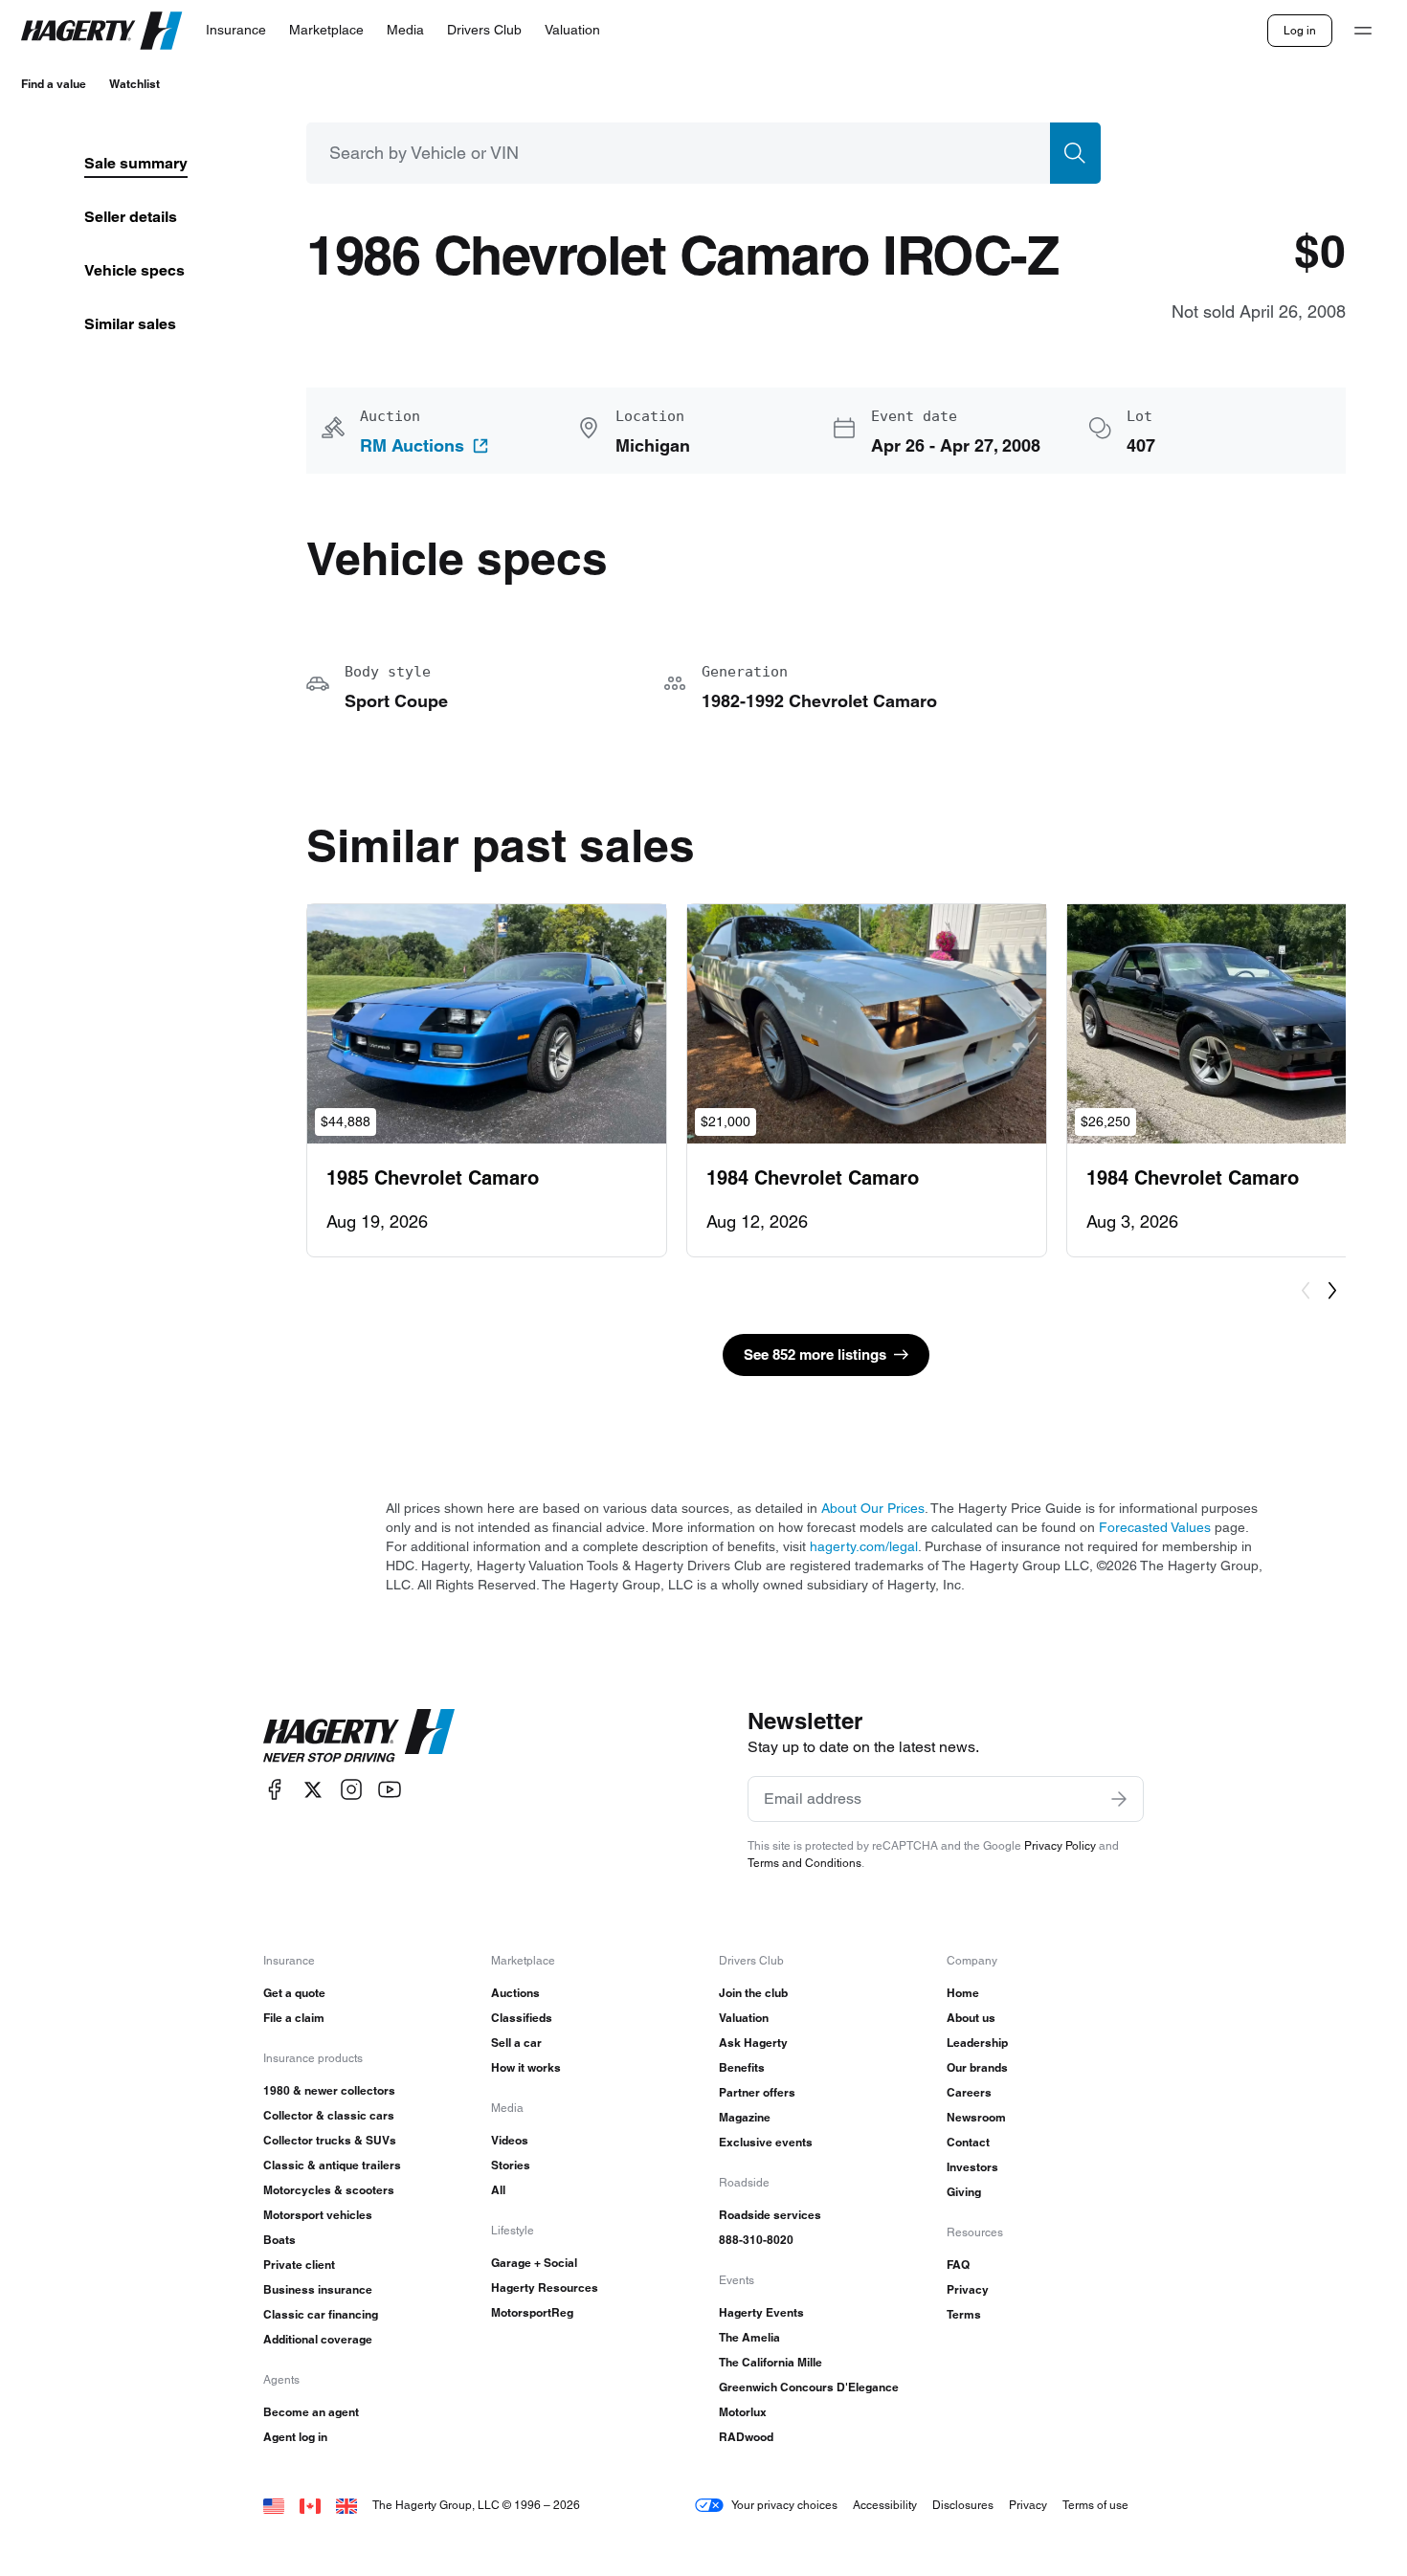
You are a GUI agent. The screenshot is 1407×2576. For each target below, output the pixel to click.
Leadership (977, 2043)
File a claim (294, 2018)
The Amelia (749, 2337)
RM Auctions (412, 446)
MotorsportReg (532, 2312)
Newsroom (976, 2117)
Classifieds (522, 2018)
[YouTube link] (390, 1790)
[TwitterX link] (313, 1790)
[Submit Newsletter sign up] (1119, 1799)
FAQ (958, 2265)
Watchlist (134, 84)
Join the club (753, 1993)
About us (971, 2018)
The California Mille (770, 2362)
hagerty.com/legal (864, 1546)
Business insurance (318, 2289)
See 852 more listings (815, 1355)
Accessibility (885, 2505)
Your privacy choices (784, 2505)
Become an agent (311, 2412)
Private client (299, 2265)
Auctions (515, 1993)
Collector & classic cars (329, 2115)
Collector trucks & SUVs (330, 2140)
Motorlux (743, 2412)
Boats (279, 2240)
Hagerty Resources (545, 2287)
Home (963, 1993)
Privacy (968, 2289)
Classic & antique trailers (332, 2165)
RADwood (746, 2437)
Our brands (977, 2067)
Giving (964, 2192)
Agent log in (295, 2437)
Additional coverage (318, 2339)
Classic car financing (321, 2314)
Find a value (54, 84)
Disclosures (963, 2505)
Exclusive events (766, 2142)
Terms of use (1095, 2505)
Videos (510, 2140)
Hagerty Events (761, 2312)
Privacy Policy (1060, 1845)
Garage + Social (534, 2263)
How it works (526, 2067)
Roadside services (770, 2215)
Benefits (742, 2067)
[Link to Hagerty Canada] (310, 2505)
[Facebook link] (275, 1790)
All (498, 2190)
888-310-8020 (756, 2240)
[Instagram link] (351, 1790)
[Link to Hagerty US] (274, 2505)
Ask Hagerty (753, 2043)
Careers (969, 2092)
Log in (1300, 30)
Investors (972, 2167)
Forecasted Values (1155, 1527)
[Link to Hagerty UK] (346, 2505)
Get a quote (294, 1993)
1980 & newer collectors (329, 2090)
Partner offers (757, 2092)
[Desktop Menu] (1363, 31)
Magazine (745, 2117)
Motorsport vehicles (318, 2215)
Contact (968, 2142)
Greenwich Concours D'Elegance (809, 2387)
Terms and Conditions (804, 1863)
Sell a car (516, 2043)
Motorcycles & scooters (329, 2190)
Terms (964, 2314)
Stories (511, 2165)
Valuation (744, 2018)
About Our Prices (873, 1508)
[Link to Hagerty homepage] (359, 1736)
